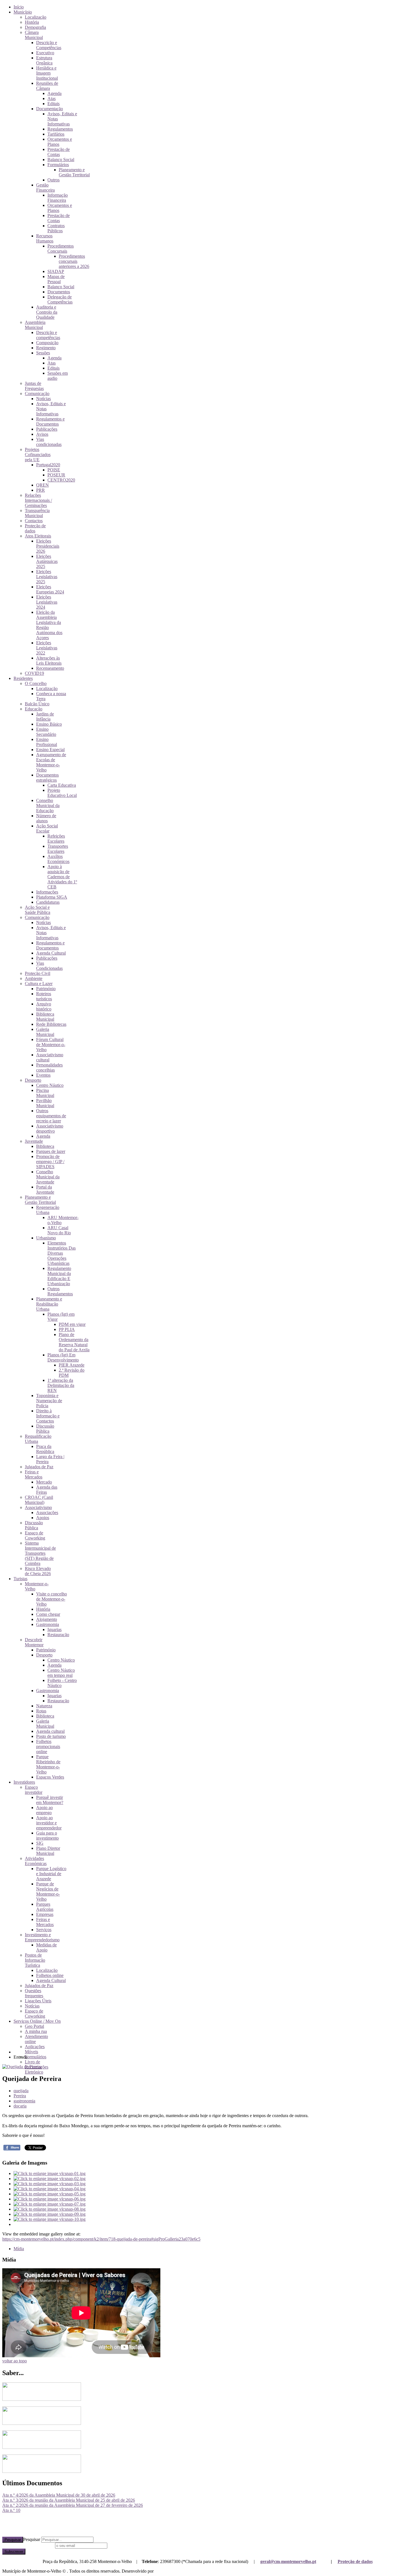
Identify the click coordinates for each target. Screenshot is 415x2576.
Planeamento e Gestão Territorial (74, 172)
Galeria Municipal (45, 1032)
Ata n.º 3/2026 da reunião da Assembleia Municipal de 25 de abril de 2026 (69, 2500)
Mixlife (161, 2571)
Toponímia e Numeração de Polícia (49, 1401)
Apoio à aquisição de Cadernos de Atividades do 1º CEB (62, 877)
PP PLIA (67, 1329)
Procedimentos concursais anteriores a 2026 (74, 261)
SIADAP (56, 271)
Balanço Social (61, 160)
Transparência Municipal (37, 513)
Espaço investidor (34, 1790)
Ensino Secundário (46, 732)
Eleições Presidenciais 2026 (48, 546)
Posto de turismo (51, 1736)
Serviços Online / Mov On (37, 2021)
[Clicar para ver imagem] (22, 2067)
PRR (41, 490)
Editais (53, 104)
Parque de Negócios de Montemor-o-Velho (48, 1891)
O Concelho (36, 683)
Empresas (45, 1914)
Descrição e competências (48, 335)
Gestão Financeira (45, 187)
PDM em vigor (72, 1324)
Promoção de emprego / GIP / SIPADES (50, 1162)
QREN (42, 485)
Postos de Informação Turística (35, 1960)
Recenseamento (50, 668)
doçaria (20, 2106)
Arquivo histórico (44, 1006)
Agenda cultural (50, 1731)
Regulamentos (60, 129)
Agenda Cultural (51, 953)
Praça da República (45, 1449)
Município (23, 12)
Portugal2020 (48, 465)
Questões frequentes (34, 1993)
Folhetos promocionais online (48, 1746)
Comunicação (37, 393)
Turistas (20, 1579)
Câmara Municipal (34, 35)
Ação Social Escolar (47, 828)
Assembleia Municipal (35, 325)
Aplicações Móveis (35, 2049)
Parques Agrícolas (45, 1907)
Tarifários (56, 134)
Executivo (45, 53)
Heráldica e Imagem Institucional (47, 73)
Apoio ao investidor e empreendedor (49, 1823)
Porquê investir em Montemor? (50, 1800)
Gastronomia (48, 1624)
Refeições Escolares (56, 839)
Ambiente (34, 978)
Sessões (43, 353)
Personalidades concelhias (49, 1067)
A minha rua (36, 2031)
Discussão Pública (45, 1429)
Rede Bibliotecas (51, 1024)
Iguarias (54, 1629)
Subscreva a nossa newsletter (28, 2545)
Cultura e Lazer (39, 984)
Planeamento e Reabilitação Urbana (49, 1304)
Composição (47, 343)
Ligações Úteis (38, 2001)
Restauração (58, 1635)
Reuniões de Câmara (47, 86)
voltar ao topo (15, 2361)
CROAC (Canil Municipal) (39, 1500)
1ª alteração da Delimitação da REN (61, 1385)
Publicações (47, 429)
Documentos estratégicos (47, 778)
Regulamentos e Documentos (50, 421)
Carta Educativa (62, 785)
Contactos (34, 521)
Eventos (43, 1075)
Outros (53, 180)
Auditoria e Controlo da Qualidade (47, 312)
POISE (54, 470)
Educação (34, 709)
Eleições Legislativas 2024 (47, 602)
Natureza (44, 1706)
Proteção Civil (38, 973)
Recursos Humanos (45, 238)
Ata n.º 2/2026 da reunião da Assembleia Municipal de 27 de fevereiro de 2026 (73, 2505)
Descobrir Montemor (34, 1642)
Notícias (43, 399)
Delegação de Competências (60, 299)
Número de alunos (46, 818)
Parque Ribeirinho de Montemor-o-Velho (48, 1764)
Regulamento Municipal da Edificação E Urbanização (59, 1276)
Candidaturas (48, 902)
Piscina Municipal (45, 1093)
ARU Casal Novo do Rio (59, 1230)
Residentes (23, 678)
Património (46, 989)
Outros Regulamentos (60, 1291)
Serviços (44, 1930)
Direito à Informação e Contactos (48, 1416)
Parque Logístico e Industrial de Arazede (51, 1874)
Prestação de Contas (59, 152)
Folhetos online (50, 1975)
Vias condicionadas (49, 442)
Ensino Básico (49, 724)
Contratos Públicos (56, 228)
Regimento (46, 348)
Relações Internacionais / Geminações (38, 500)
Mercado (44, 1482)
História (32, 22)
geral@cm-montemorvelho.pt (288, 2561)
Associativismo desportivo (50, 1128)
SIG (40, 1843)
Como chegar (48, 1614)
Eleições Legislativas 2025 (47, 577)
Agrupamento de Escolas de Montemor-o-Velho (51, 762)
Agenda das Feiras (47, 1490)
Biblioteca (45, 1146)
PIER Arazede (72, 1365)
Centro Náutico (50, 1085)
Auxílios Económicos (58, 859)
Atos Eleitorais (38, 536)
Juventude (34, 1141)
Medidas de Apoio (46, 1947)
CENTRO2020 (61, 480)
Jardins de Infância (45, 716)
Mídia (19, 2249)
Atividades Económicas (36, 1861)
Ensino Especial (50, 750)
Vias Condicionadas (49, 966)
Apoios (43, 1518)
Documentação (50, 109)
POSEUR (56, 475)
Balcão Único (37, 704)
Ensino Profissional (47, 742)
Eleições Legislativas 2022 (47, 648)
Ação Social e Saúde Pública (38, 910)
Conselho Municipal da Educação (48, 805)
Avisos (42, 434)
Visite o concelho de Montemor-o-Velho (52, 1599)
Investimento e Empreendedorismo (42, 1937)
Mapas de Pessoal (56, 279)
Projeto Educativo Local (62, 793)
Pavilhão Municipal (45, 1103)
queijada (21, 2091)
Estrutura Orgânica (44, 60)
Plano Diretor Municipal (48, 1851)
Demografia (35, 27)
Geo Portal (34, 2026)
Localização (36, 17)
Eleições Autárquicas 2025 (47, 561)
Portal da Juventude (45, 1190)
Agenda (54, 93)
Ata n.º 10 (11, 2510)
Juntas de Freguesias (34, 386)
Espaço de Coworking (35, 1535)
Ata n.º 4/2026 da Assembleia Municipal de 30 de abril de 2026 (59, 2495)
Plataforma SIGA (52, 897)
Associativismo (38, 1507)
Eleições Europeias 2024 (50, 589)
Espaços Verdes (50, 1777)
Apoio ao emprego (44, 1810)
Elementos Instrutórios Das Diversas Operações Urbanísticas (62, 1253)
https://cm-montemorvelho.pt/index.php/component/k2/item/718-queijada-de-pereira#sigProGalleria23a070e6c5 (101, 2239)
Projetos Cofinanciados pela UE (38, 455)
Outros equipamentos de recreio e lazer (51, 1116)
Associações (47, 1513)
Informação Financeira (58, 198)
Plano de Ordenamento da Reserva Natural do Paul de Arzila (74, 1342)
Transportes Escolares (58, 849)
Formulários (58, 165)
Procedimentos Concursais (61, 249)
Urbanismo (46, 1238)
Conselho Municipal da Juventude (48, 1177)
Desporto (33, 1080)
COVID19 (34, 673)
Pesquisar (13, 2540)
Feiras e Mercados (34, 1474)
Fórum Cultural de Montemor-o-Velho (51, 1045)
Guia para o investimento (47, 1835)
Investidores (24, 1782)
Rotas (41, 1711)
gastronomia (24, 2101)
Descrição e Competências (49, 45)
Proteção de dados (355, 2561)
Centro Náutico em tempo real (61, 1673)
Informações (47, 892)
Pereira (20, 2096)
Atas (52, 98)
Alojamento (47, 1619)
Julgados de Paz (39, 1467)
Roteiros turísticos (44, 996)
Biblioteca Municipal (45, 1017)
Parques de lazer (51, 1151)
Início (19, 7)
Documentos (59, 292)
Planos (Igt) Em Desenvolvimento (63, 1357)
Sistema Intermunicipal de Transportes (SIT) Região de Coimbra (40, 1553)
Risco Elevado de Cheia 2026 (38, 1571)
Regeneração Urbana (48, 1210)
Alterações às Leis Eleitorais (49, 661)
